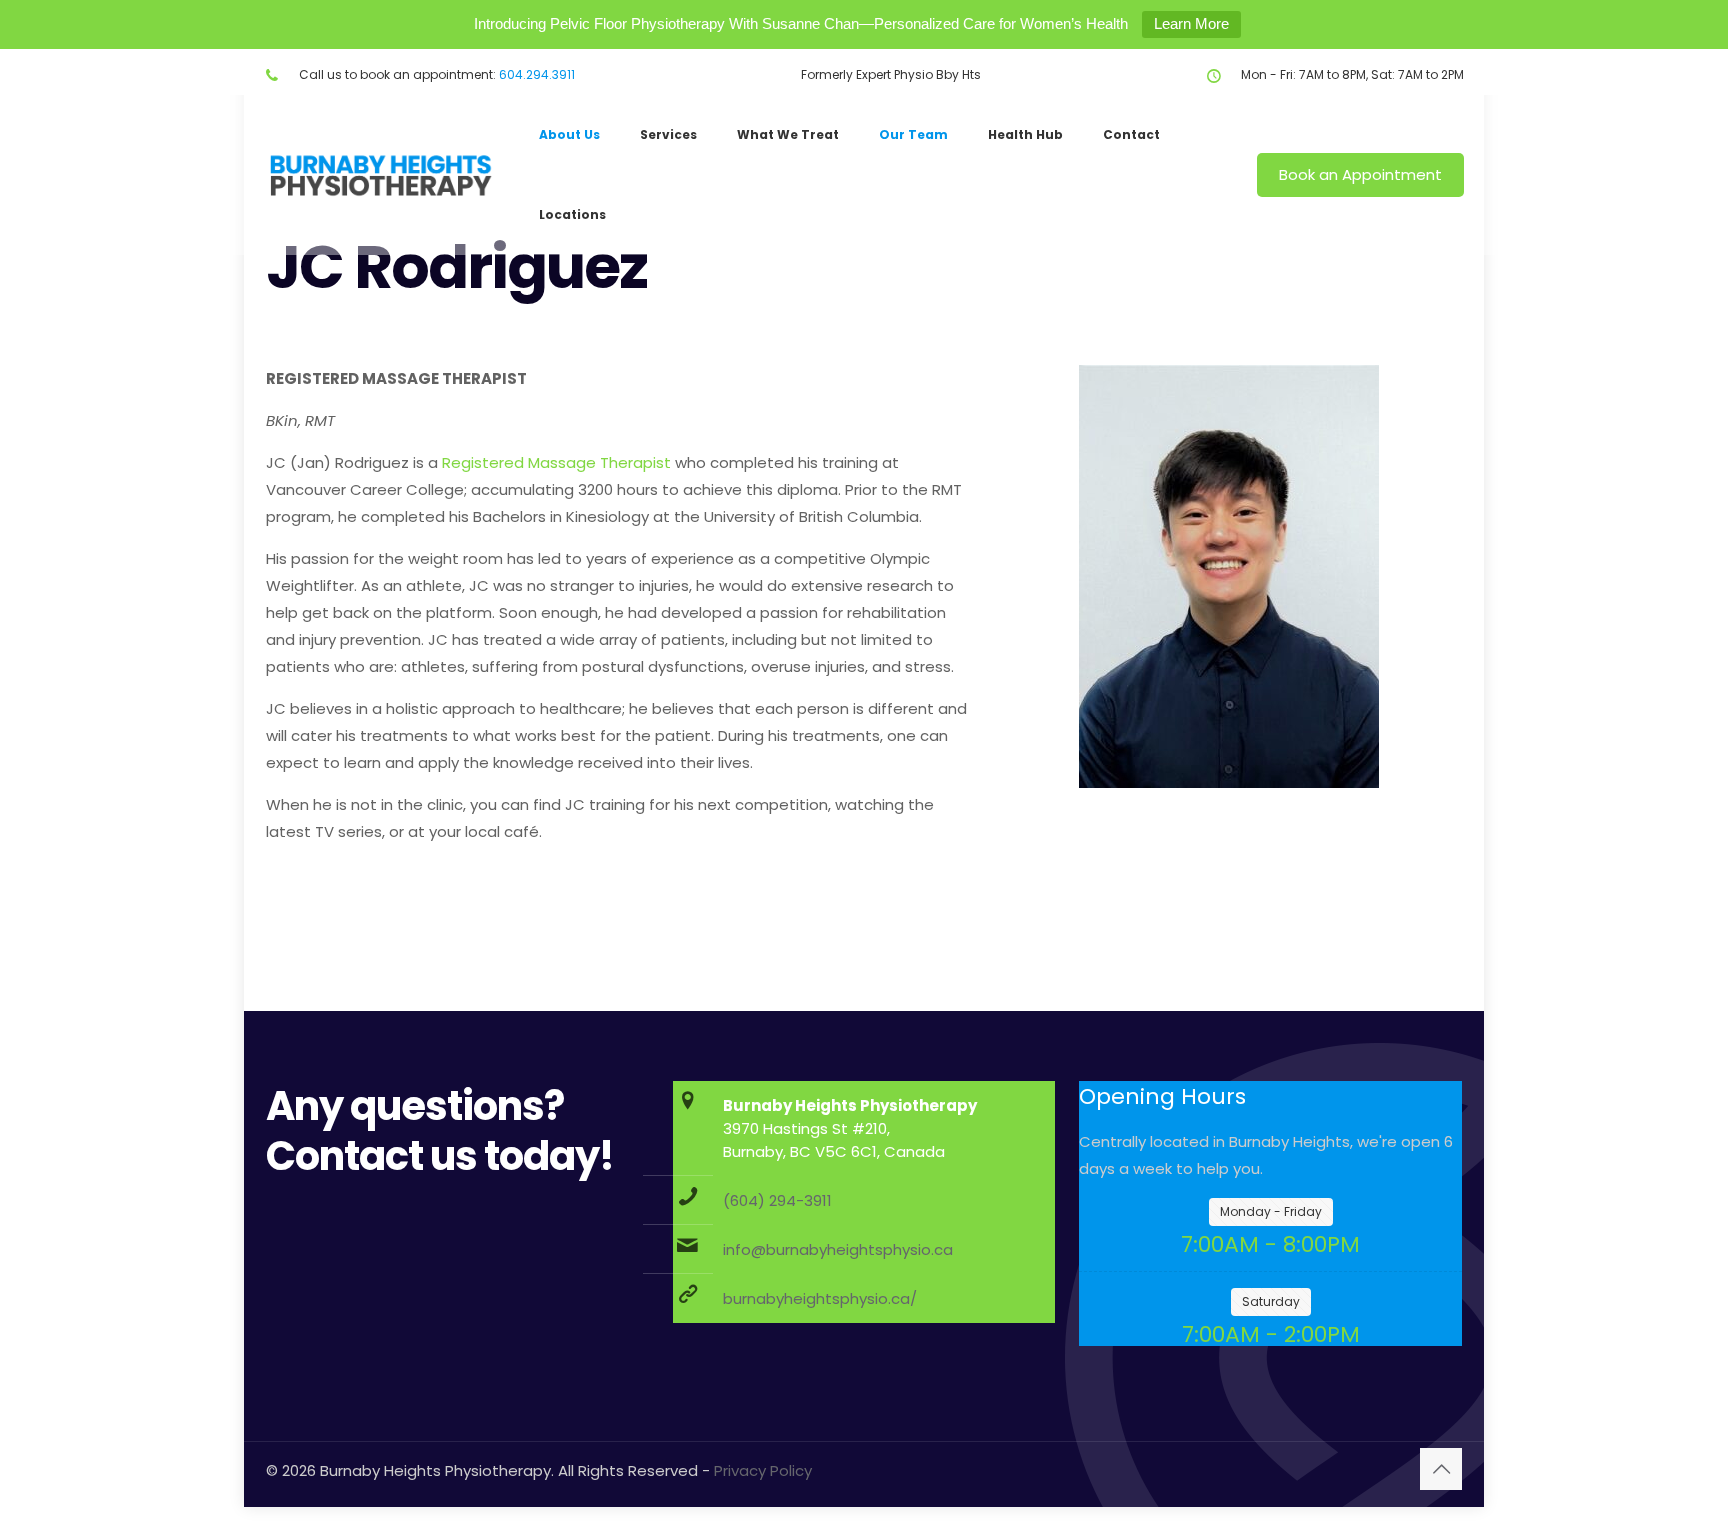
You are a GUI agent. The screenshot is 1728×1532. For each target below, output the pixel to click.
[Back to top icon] (1441, 1469)
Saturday (1271, 1301)
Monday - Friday (1271, 1211)
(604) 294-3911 (777, 1200)
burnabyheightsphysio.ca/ (820, 1298)
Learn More (1191, 23)
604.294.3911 (537, 74)
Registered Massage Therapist (556, 462)
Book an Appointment (1360, 174)
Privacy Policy (763, 1470)
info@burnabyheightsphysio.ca (838, 1249)
